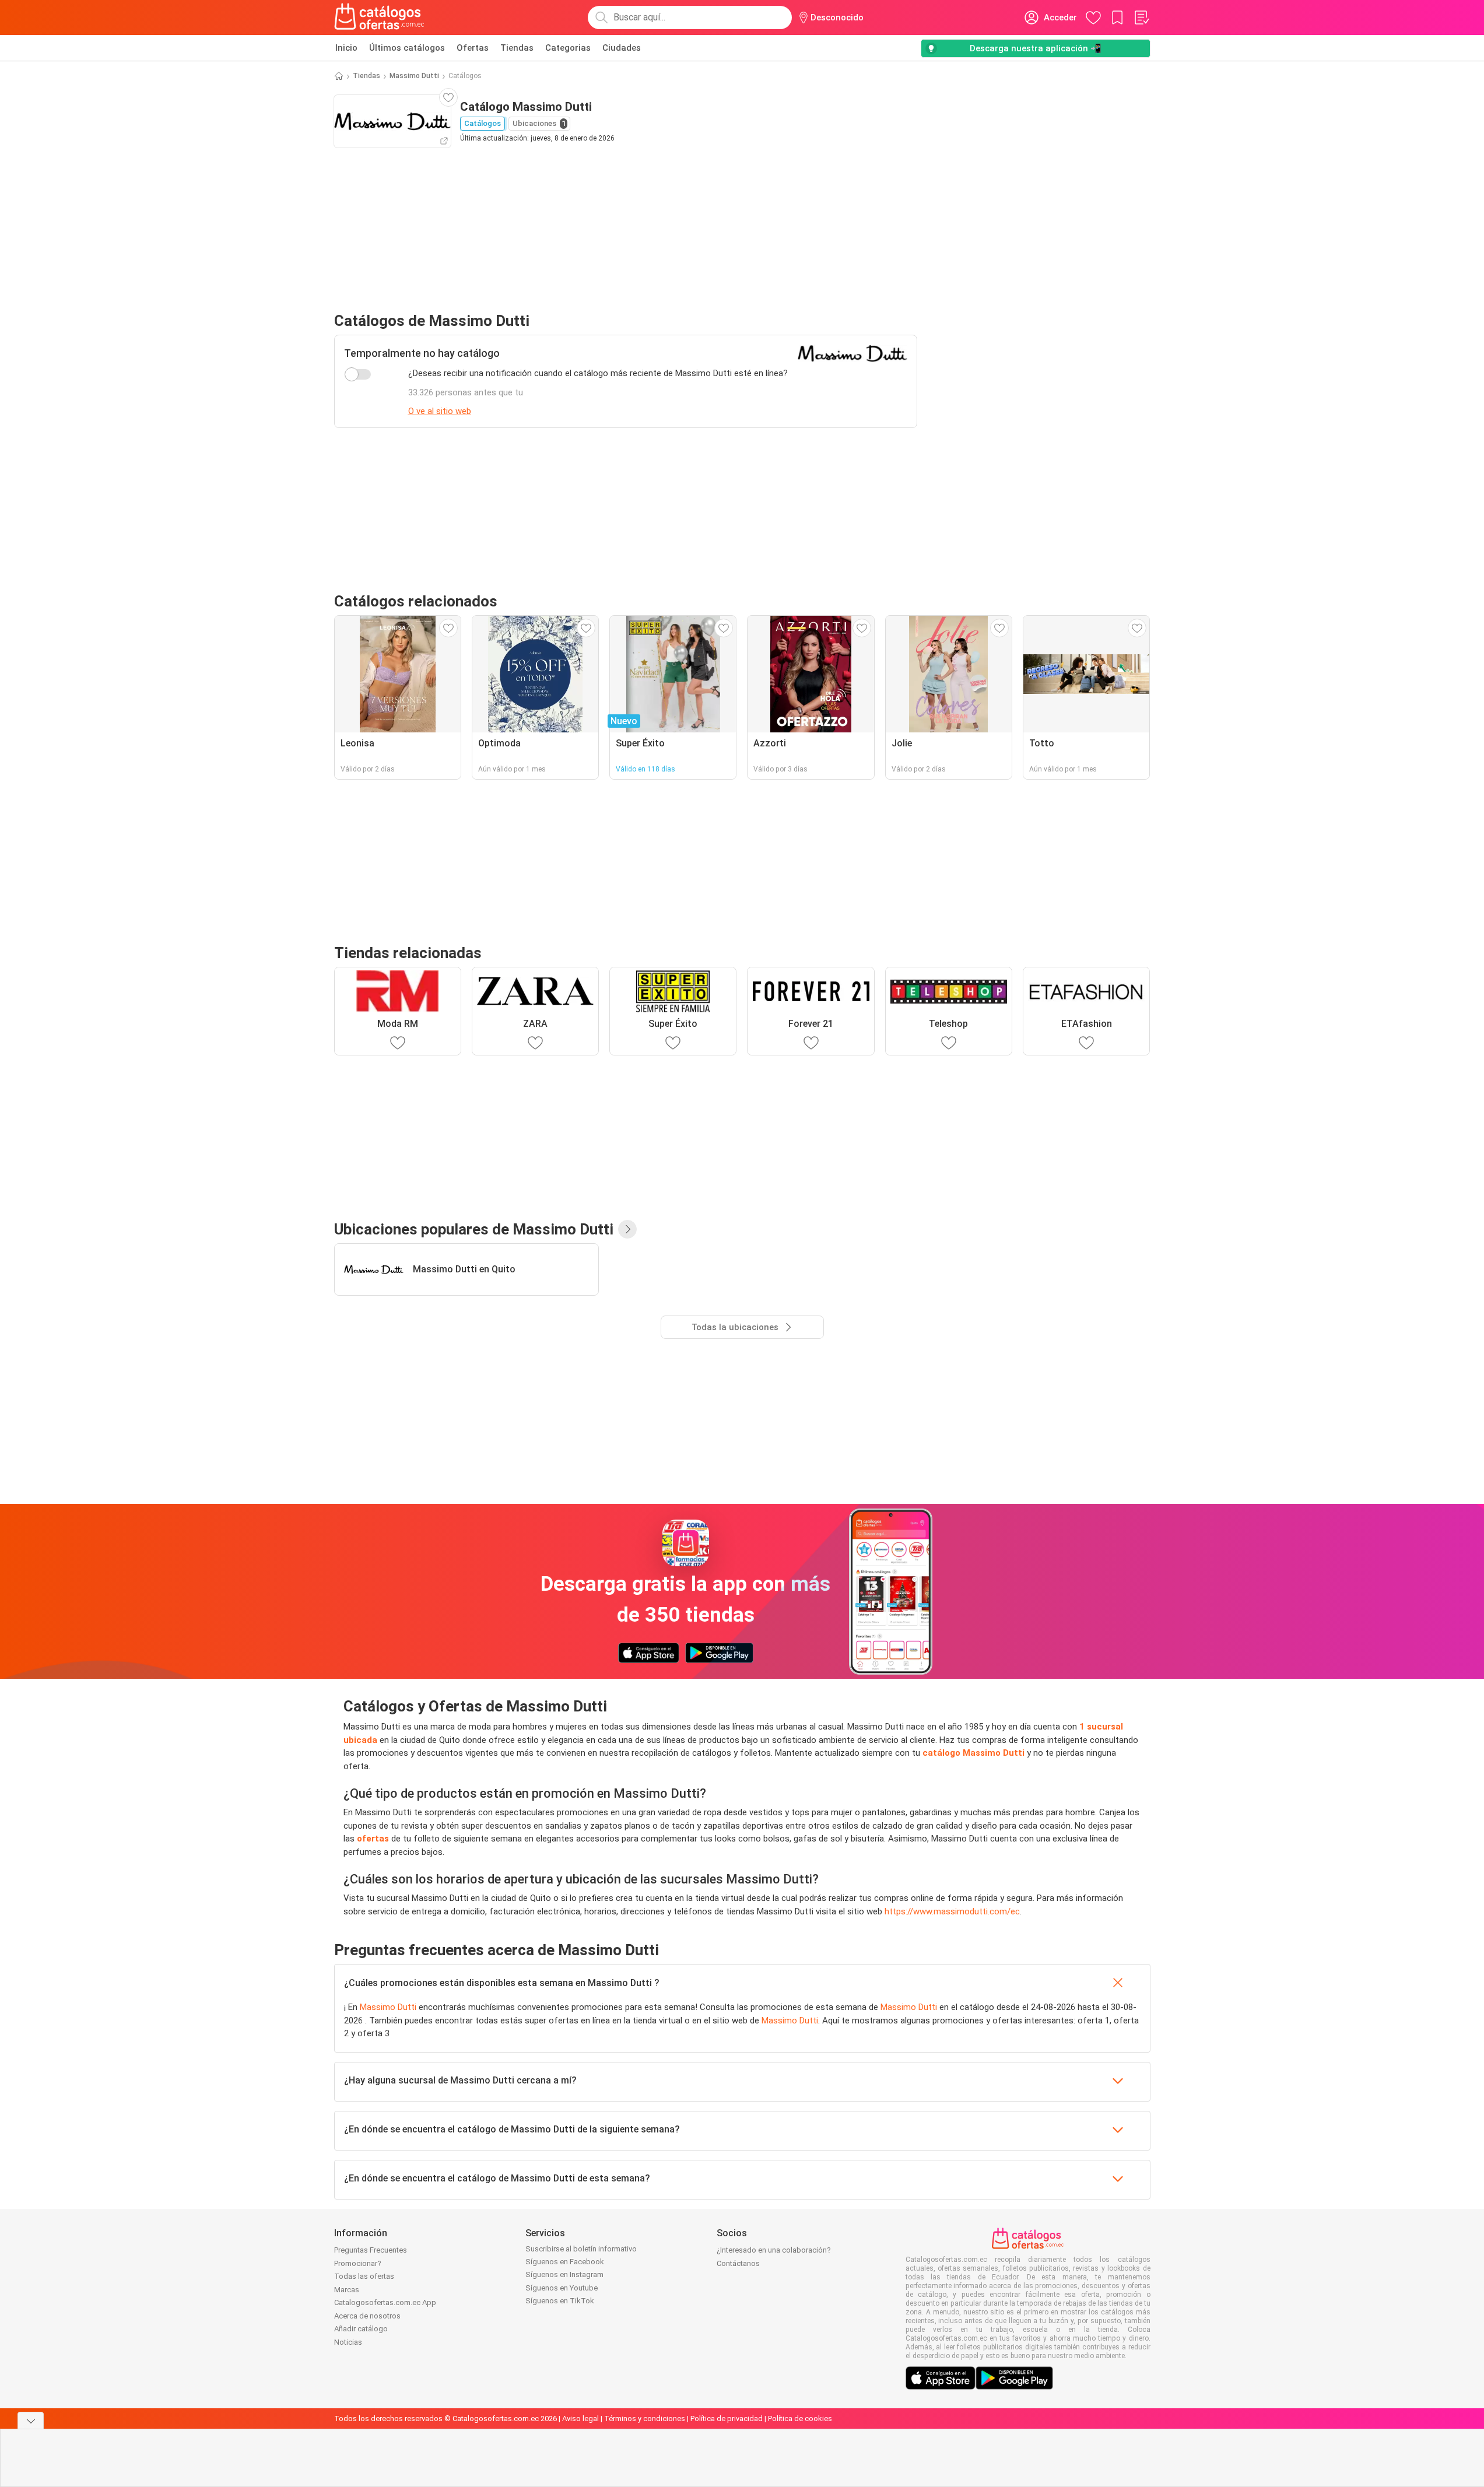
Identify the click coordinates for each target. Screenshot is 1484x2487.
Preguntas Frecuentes (371, 2250)
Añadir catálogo (361, 2329)
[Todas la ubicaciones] (627, 1229)
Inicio (346, 48)
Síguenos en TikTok (560, 2301)
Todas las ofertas (364, 2276)
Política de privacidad (727, 2418)
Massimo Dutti (414, 76)
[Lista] (1141, 17)
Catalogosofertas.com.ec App (385, 2302)
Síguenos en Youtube (562, 2288)
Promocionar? (358, 2263)
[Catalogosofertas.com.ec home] (380, 17)
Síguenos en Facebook (565, 2262)
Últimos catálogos (407, 48)
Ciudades (622, 48)
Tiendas (517, 48)
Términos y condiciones (645, 2418)
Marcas (347, 2290)
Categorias (568, 48)
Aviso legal (580, 2418)
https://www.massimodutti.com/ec (952, 1911)
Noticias (348, 2342)
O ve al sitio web (440, 411)
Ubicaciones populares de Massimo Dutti (474, 1229)
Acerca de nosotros (367, 2316)
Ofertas (473, 48)
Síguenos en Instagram (564, 2274)
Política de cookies (800, 2418)
